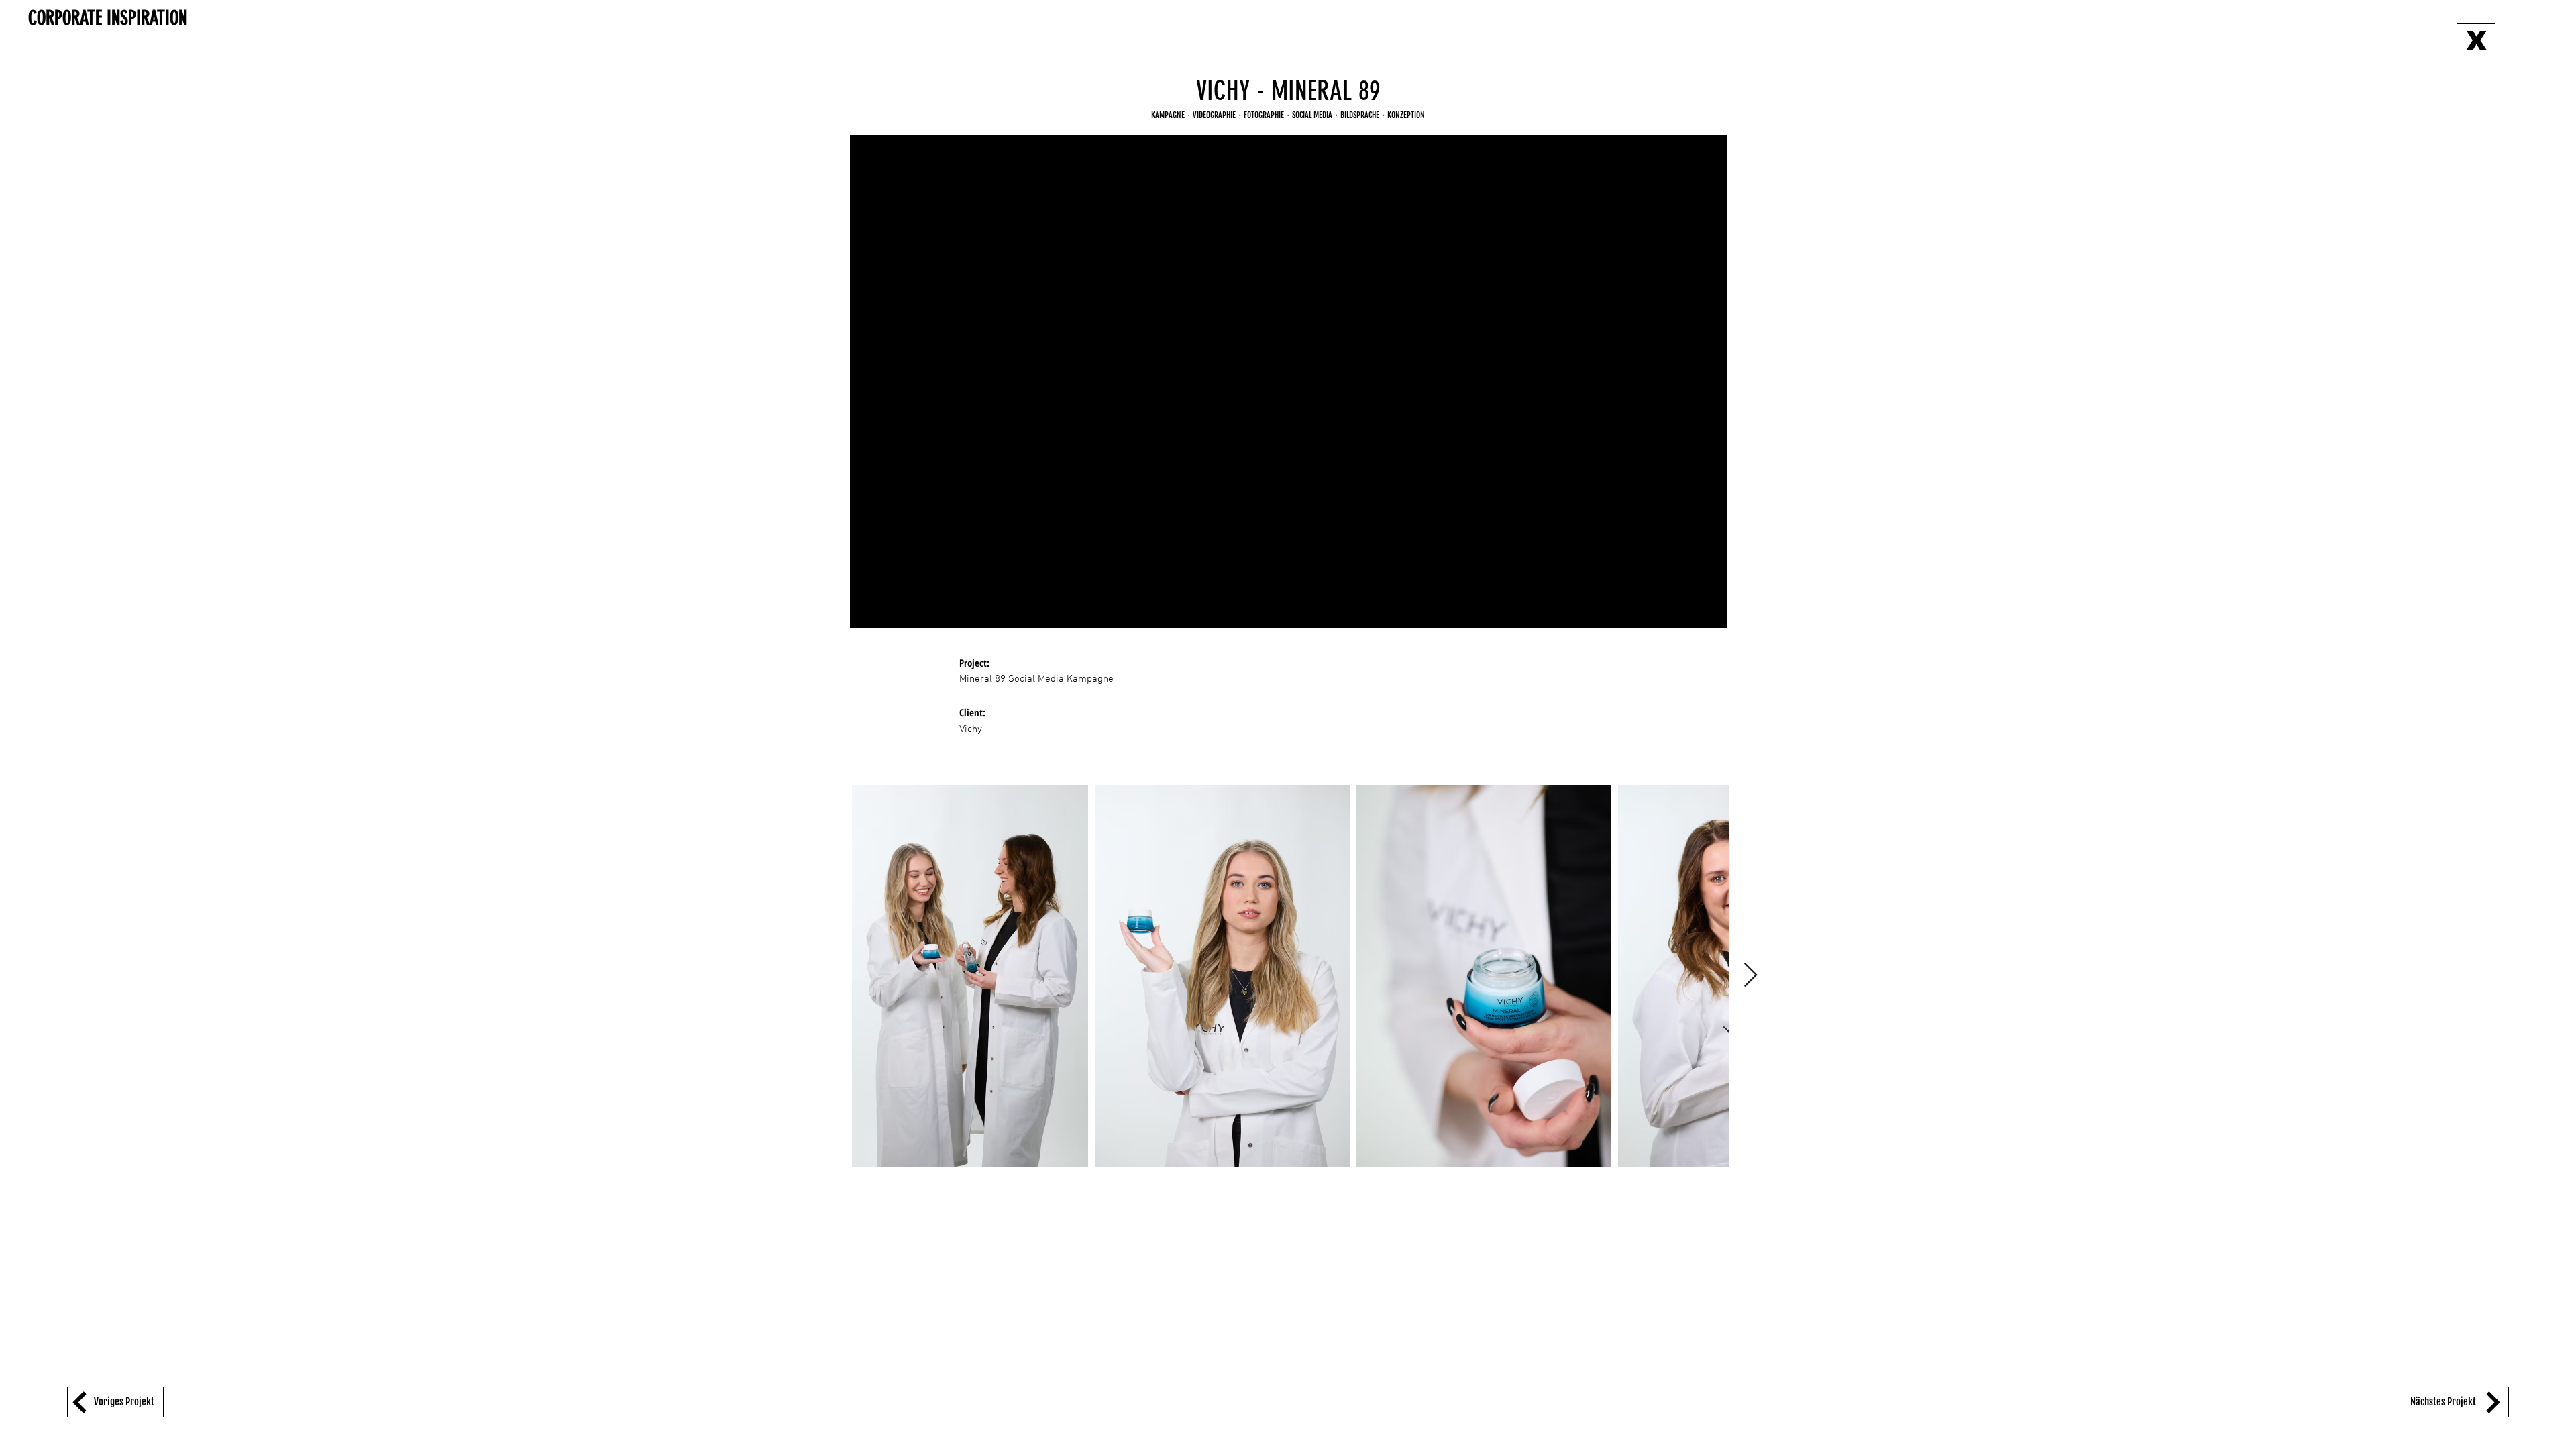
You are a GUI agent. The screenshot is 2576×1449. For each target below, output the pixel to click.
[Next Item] (1751, 976)
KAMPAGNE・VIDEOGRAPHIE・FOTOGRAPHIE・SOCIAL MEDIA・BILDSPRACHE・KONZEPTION (1288, 115)
